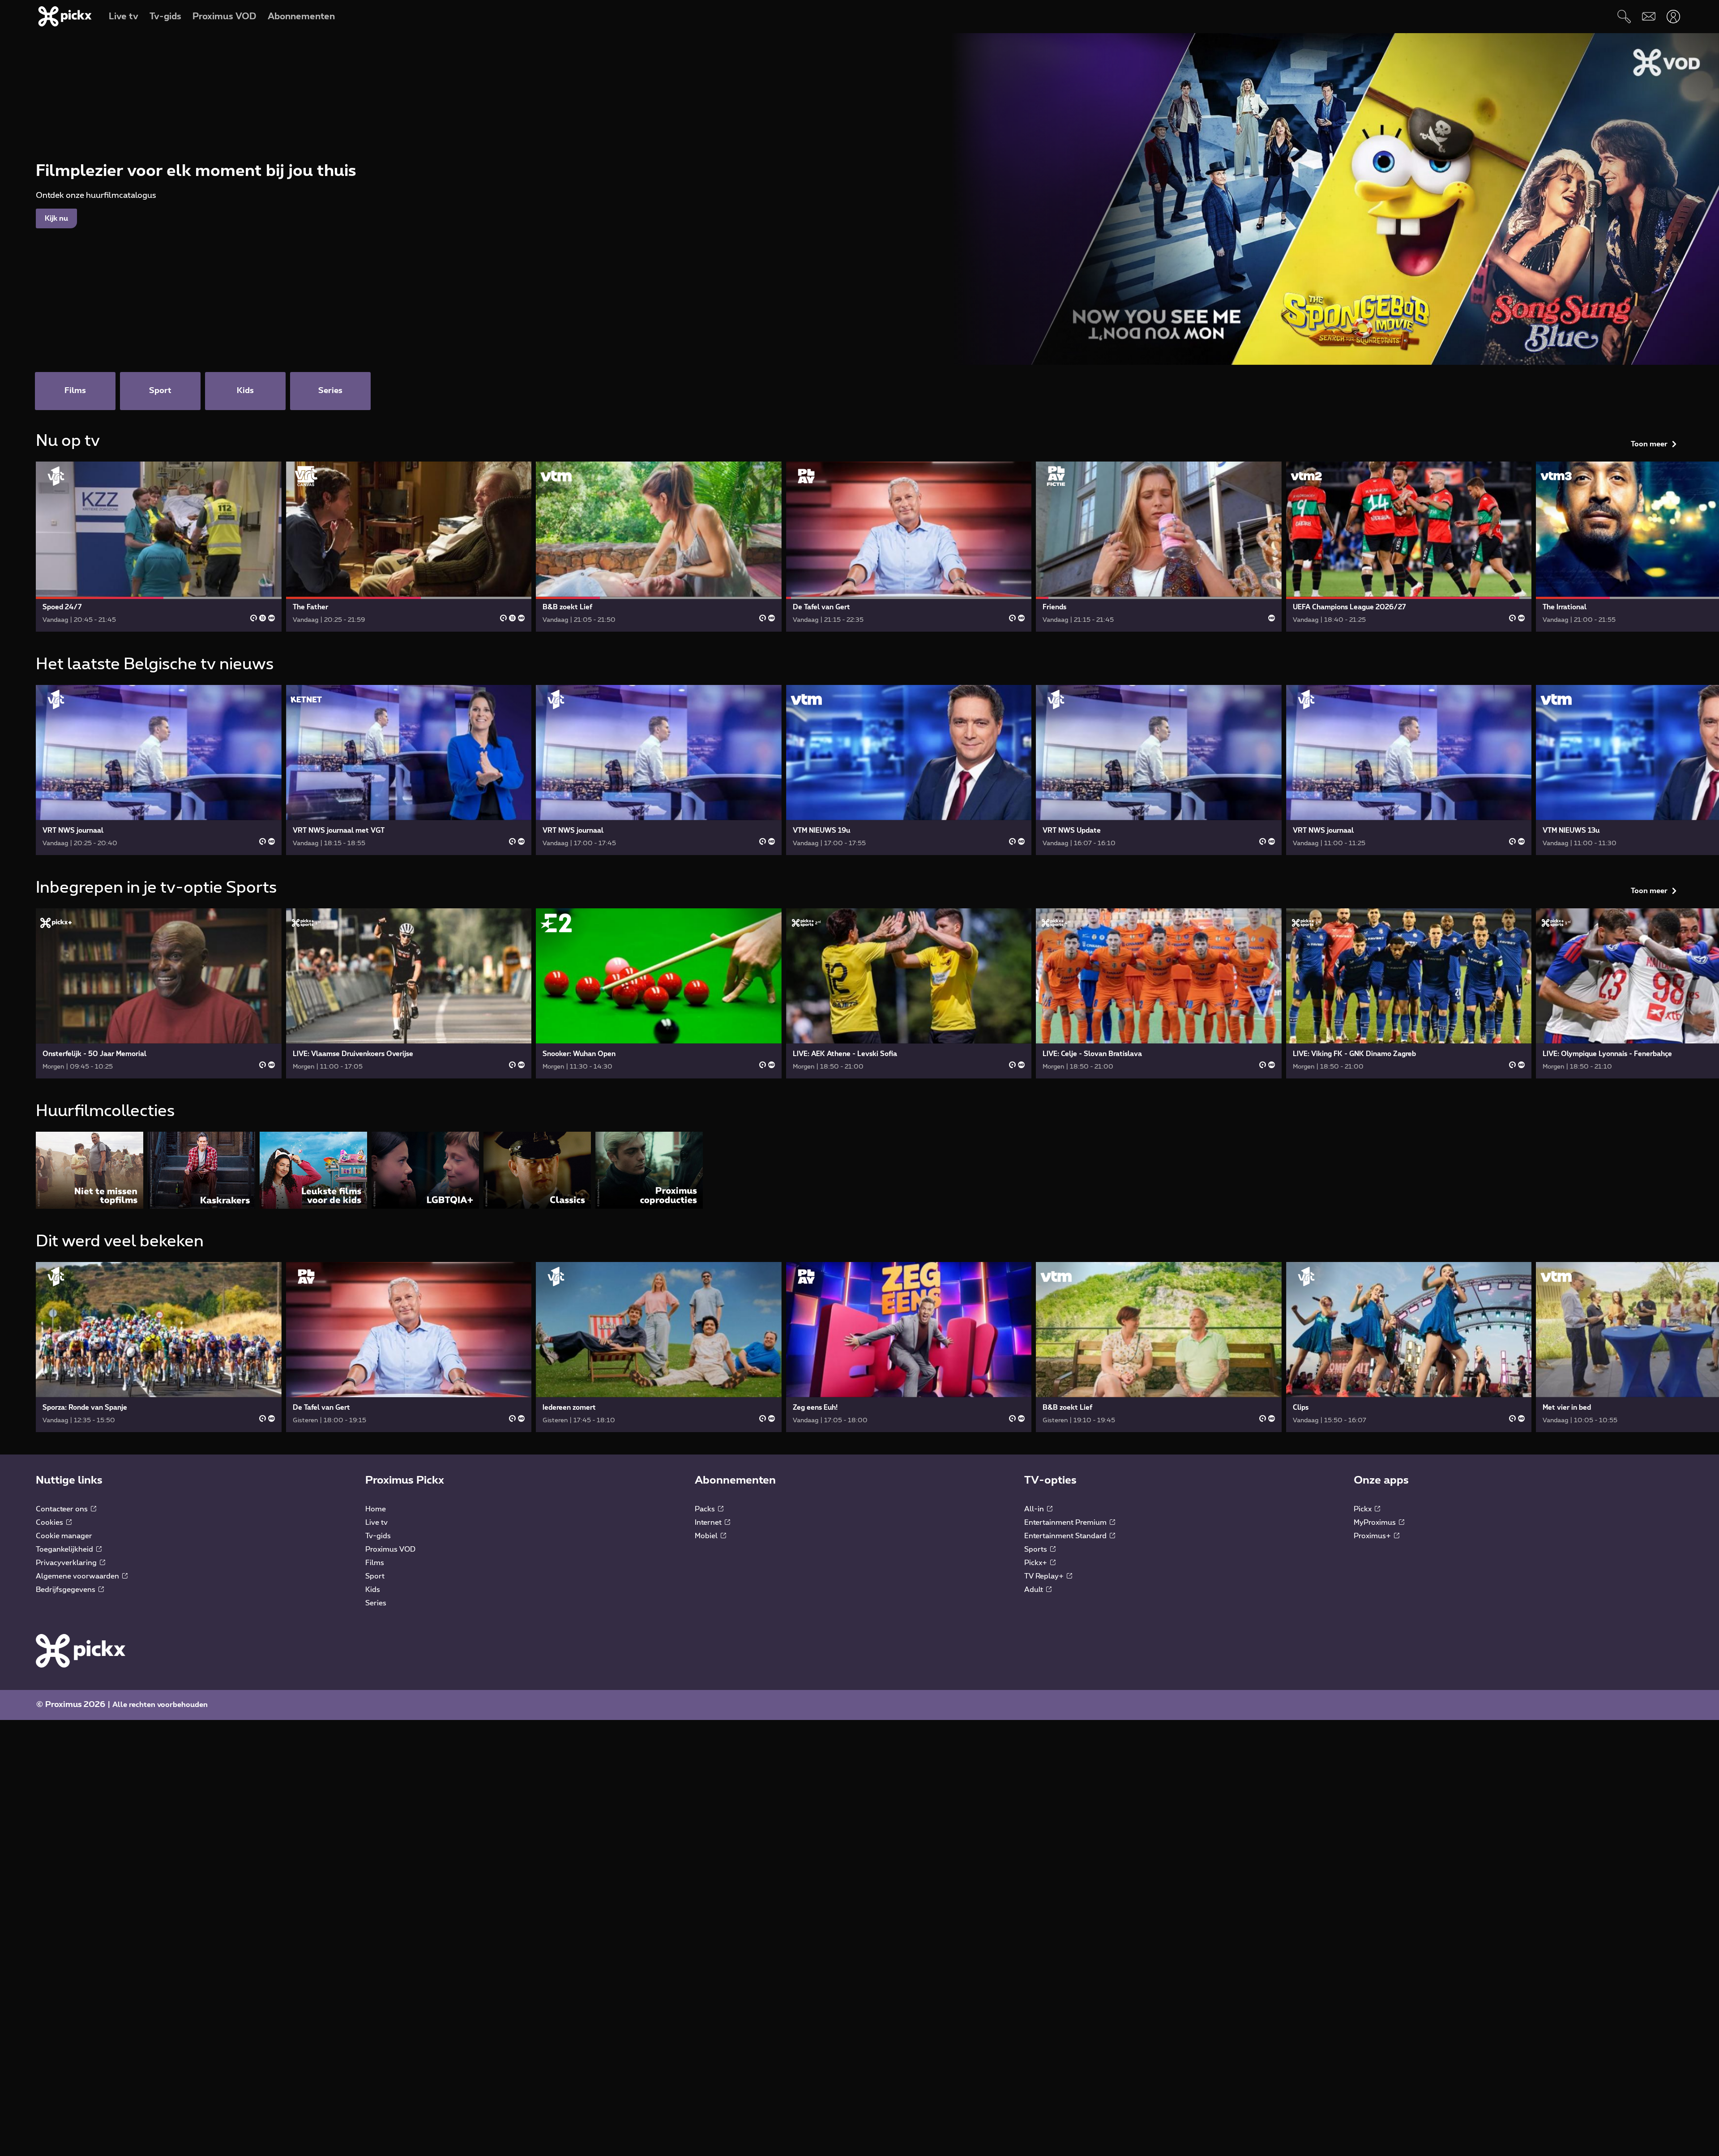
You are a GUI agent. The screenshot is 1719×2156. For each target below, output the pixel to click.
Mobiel (707, 1536)
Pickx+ (1037, 1563)
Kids (373, 1590)
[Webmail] (1648, 16)
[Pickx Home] (81, 1651)
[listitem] (90, 1170)
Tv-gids (378, 1536)
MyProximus (1376, 1523)
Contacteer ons (63, 1509)
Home (376, 1509)
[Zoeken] (1624, 16)
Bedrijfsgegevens (66, 1590)
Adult (1035, 1590)
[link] (159, 547)
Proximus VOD (390, 1549)
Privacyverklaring (67, 1563)
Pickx (1364, 1509)
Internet (709, 1523)
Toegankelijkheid (65, 1549)
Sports (1037, 1549)
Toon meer (1649, 444)
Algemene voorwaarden (78, 1576)
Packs (706, 1509)
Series (376, 1603)
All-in (1035, 1509)
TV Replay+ (1045, 1576)
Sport (375, 1576)
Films (375, 1563)
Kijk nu (56, 218)
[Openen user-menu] (1673, 16)
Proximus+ (1373, 1536)
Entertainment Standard (1066, 1536)
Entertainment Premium (1066, 1523)
